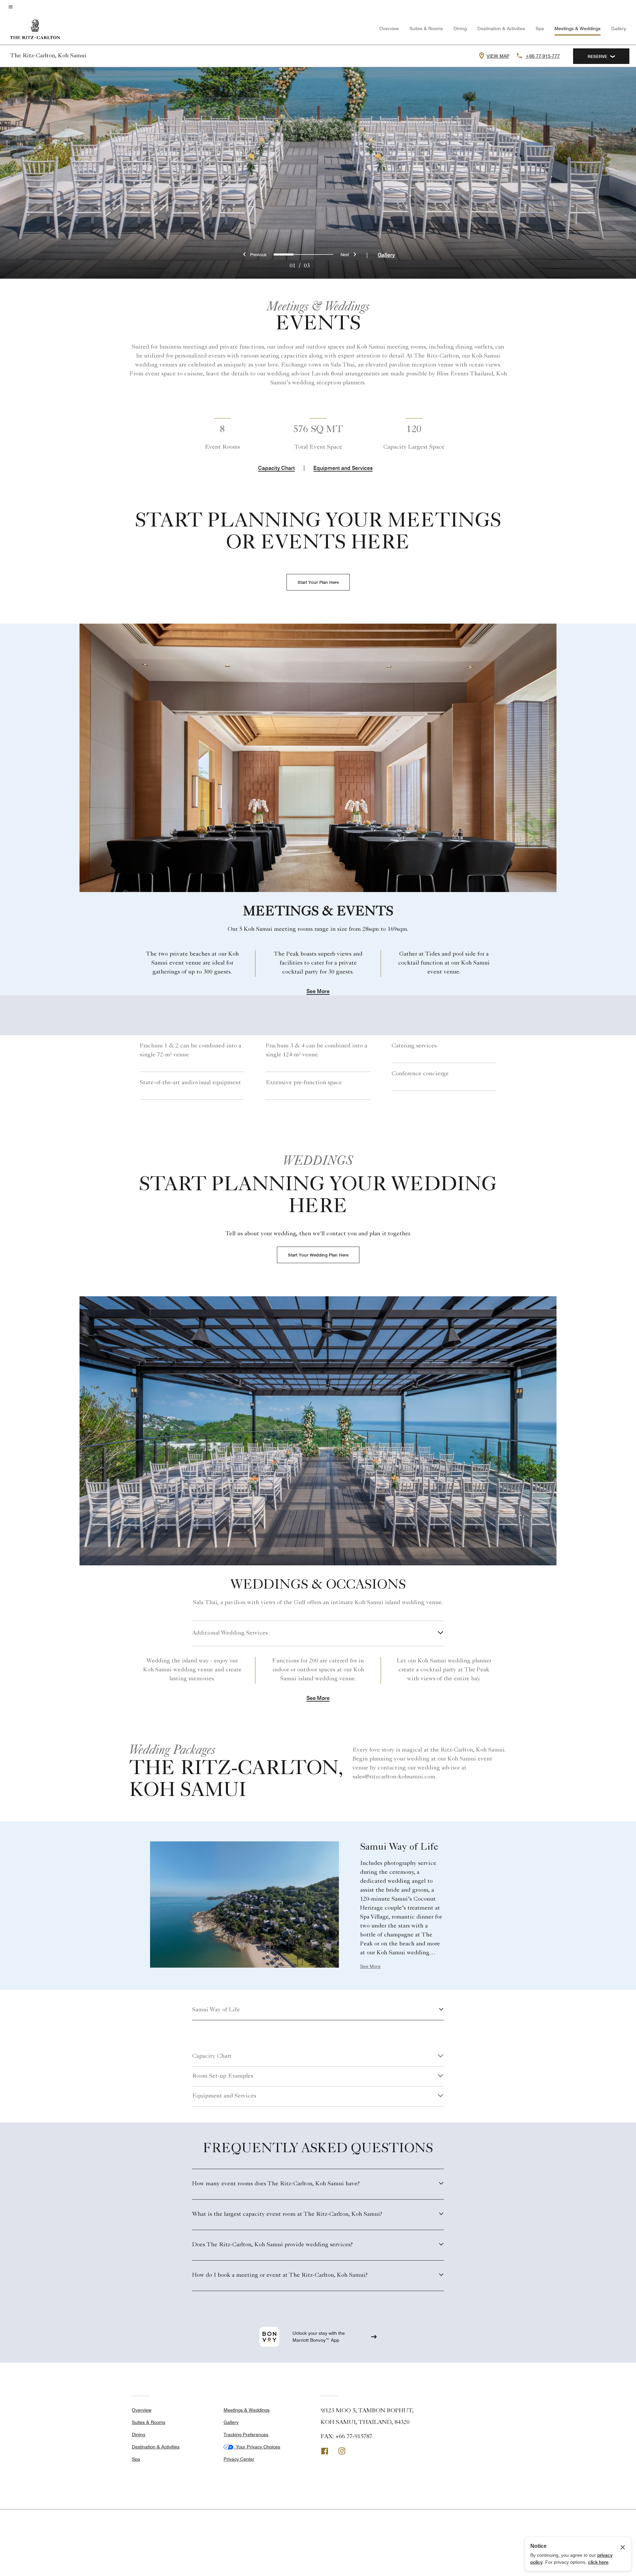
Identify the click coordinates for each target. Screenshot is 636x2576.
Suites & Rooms (426, 28)
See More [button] (318, 992)
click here (598, 2562)
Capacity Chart (276, 468)
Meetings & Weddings (578, 28)
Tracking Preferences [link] (246, 2435)
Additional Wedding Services (230, 1633)
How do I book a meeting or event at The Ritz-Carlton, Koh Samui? (280, 2275)
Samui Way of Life (216, 2010)
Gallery (619, 28)
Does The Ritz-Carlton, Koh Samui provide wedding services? (272, 2245)
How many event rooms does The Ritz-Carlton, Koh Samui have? (276, 2184)
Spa (540, 28)
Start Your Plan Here (318, 582)
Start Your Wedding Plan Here (318, 1255)
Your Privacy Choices (257, 2447)
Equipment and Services (343, 468)
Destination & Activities (501, 28)
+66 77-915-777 (543, 56)
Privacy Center (239, 2459)
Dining (460, 28)
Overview (389, 28)
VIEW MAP (498, 56)
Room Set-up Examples (223, 2076)
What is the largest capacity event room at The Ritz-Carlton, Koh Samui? (287, 2214)
